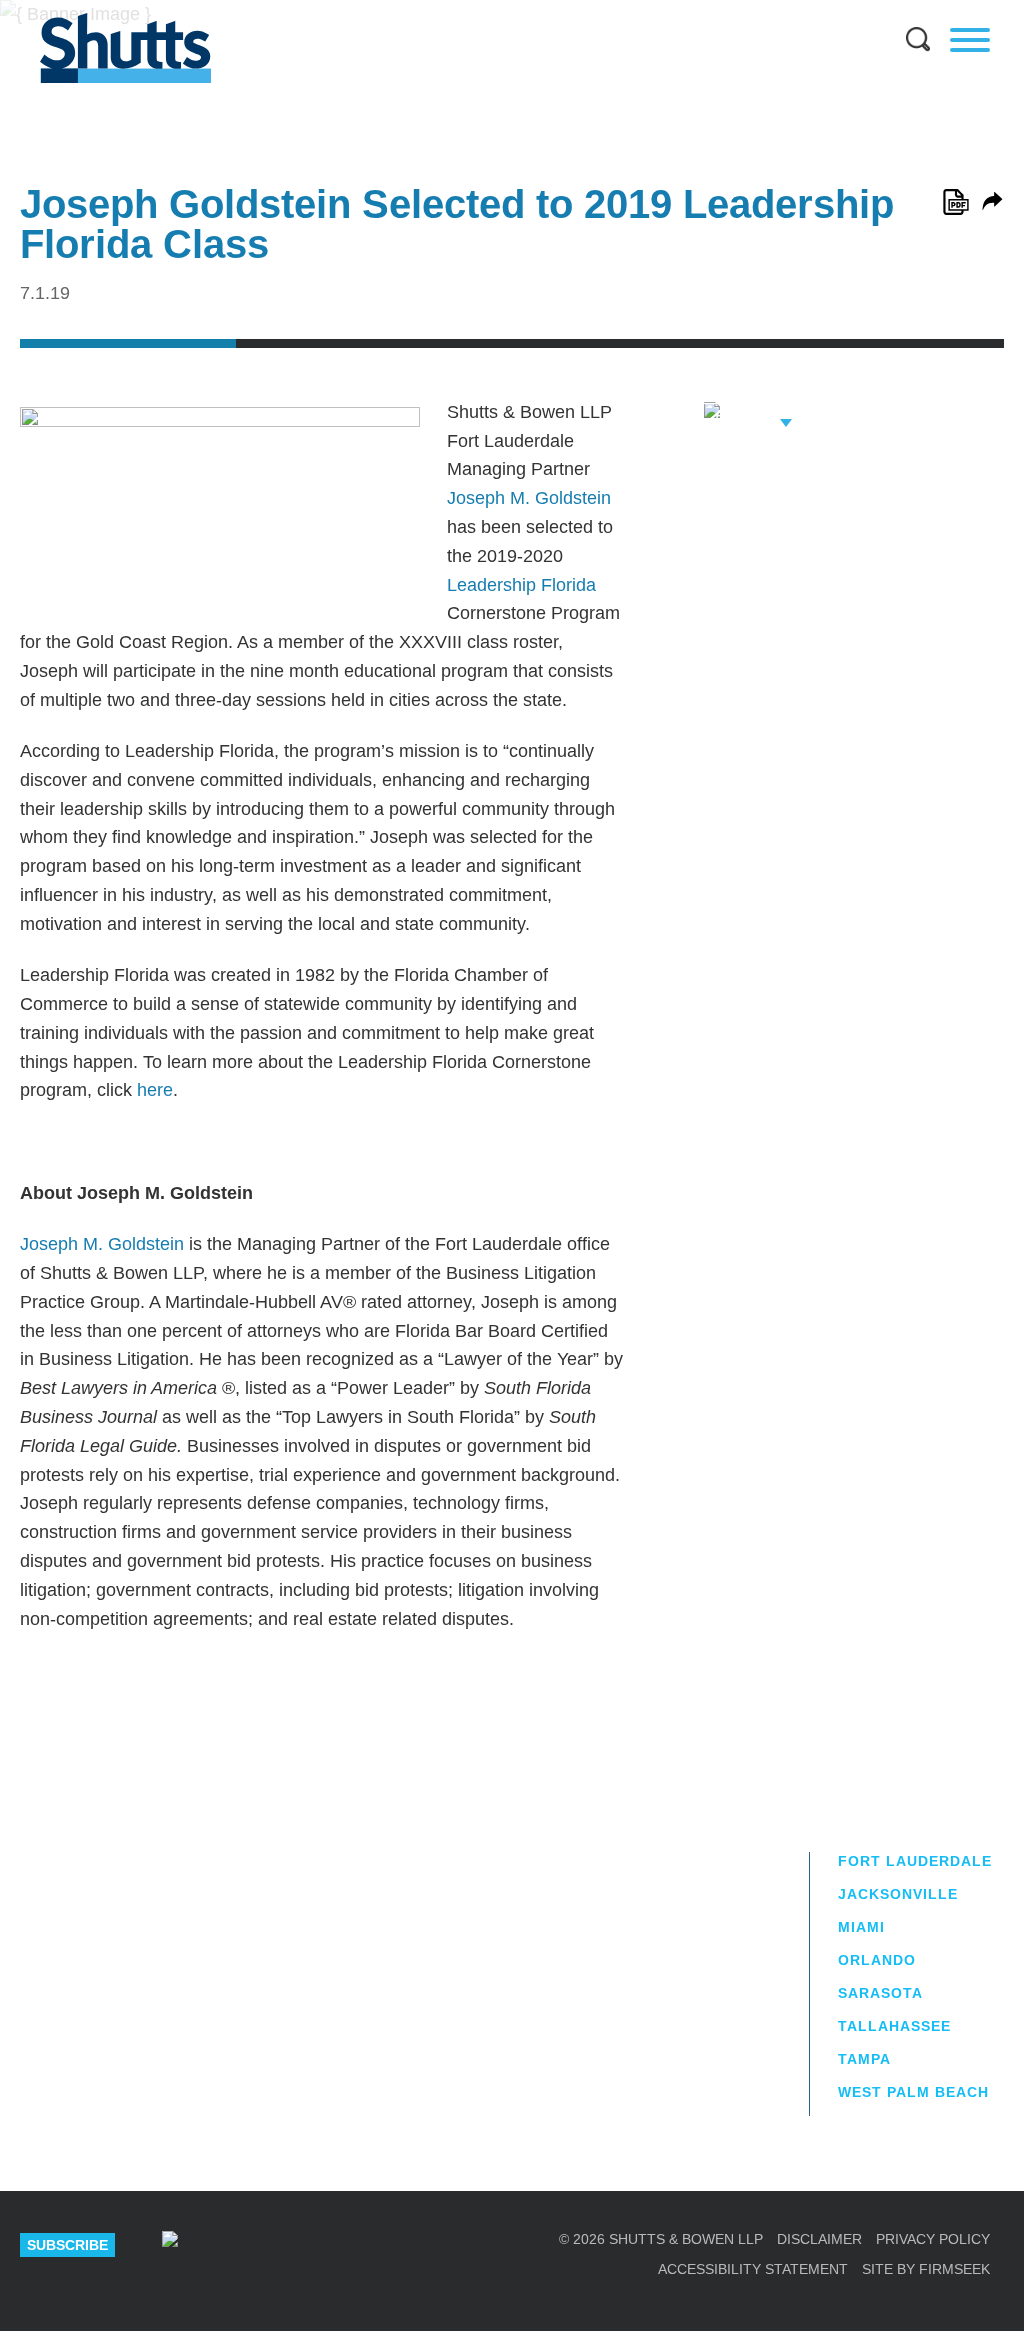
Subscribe (67, 2245)
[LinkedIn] (232, 2245)
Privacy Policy (933, 2239)
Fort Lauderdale (915, 1861)
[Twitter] (295, 2245)
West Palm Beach (913, 2092)
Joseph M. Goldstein (529, 498)
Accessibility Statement (753, 2269)
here (155, 1090)
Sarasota (880, 1993)
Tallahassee (894, 2026)
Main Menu (497, 10)
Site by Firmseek (926, 2269)
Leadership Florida (521, 585)
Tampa (864, 2059)
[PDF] (956, 202)
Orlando (877, 1960)
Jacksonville (898, 1894)
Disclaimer (819, 2239)
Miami (861, 1927)
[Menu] (970, 40)
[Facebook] (357, 2245)
